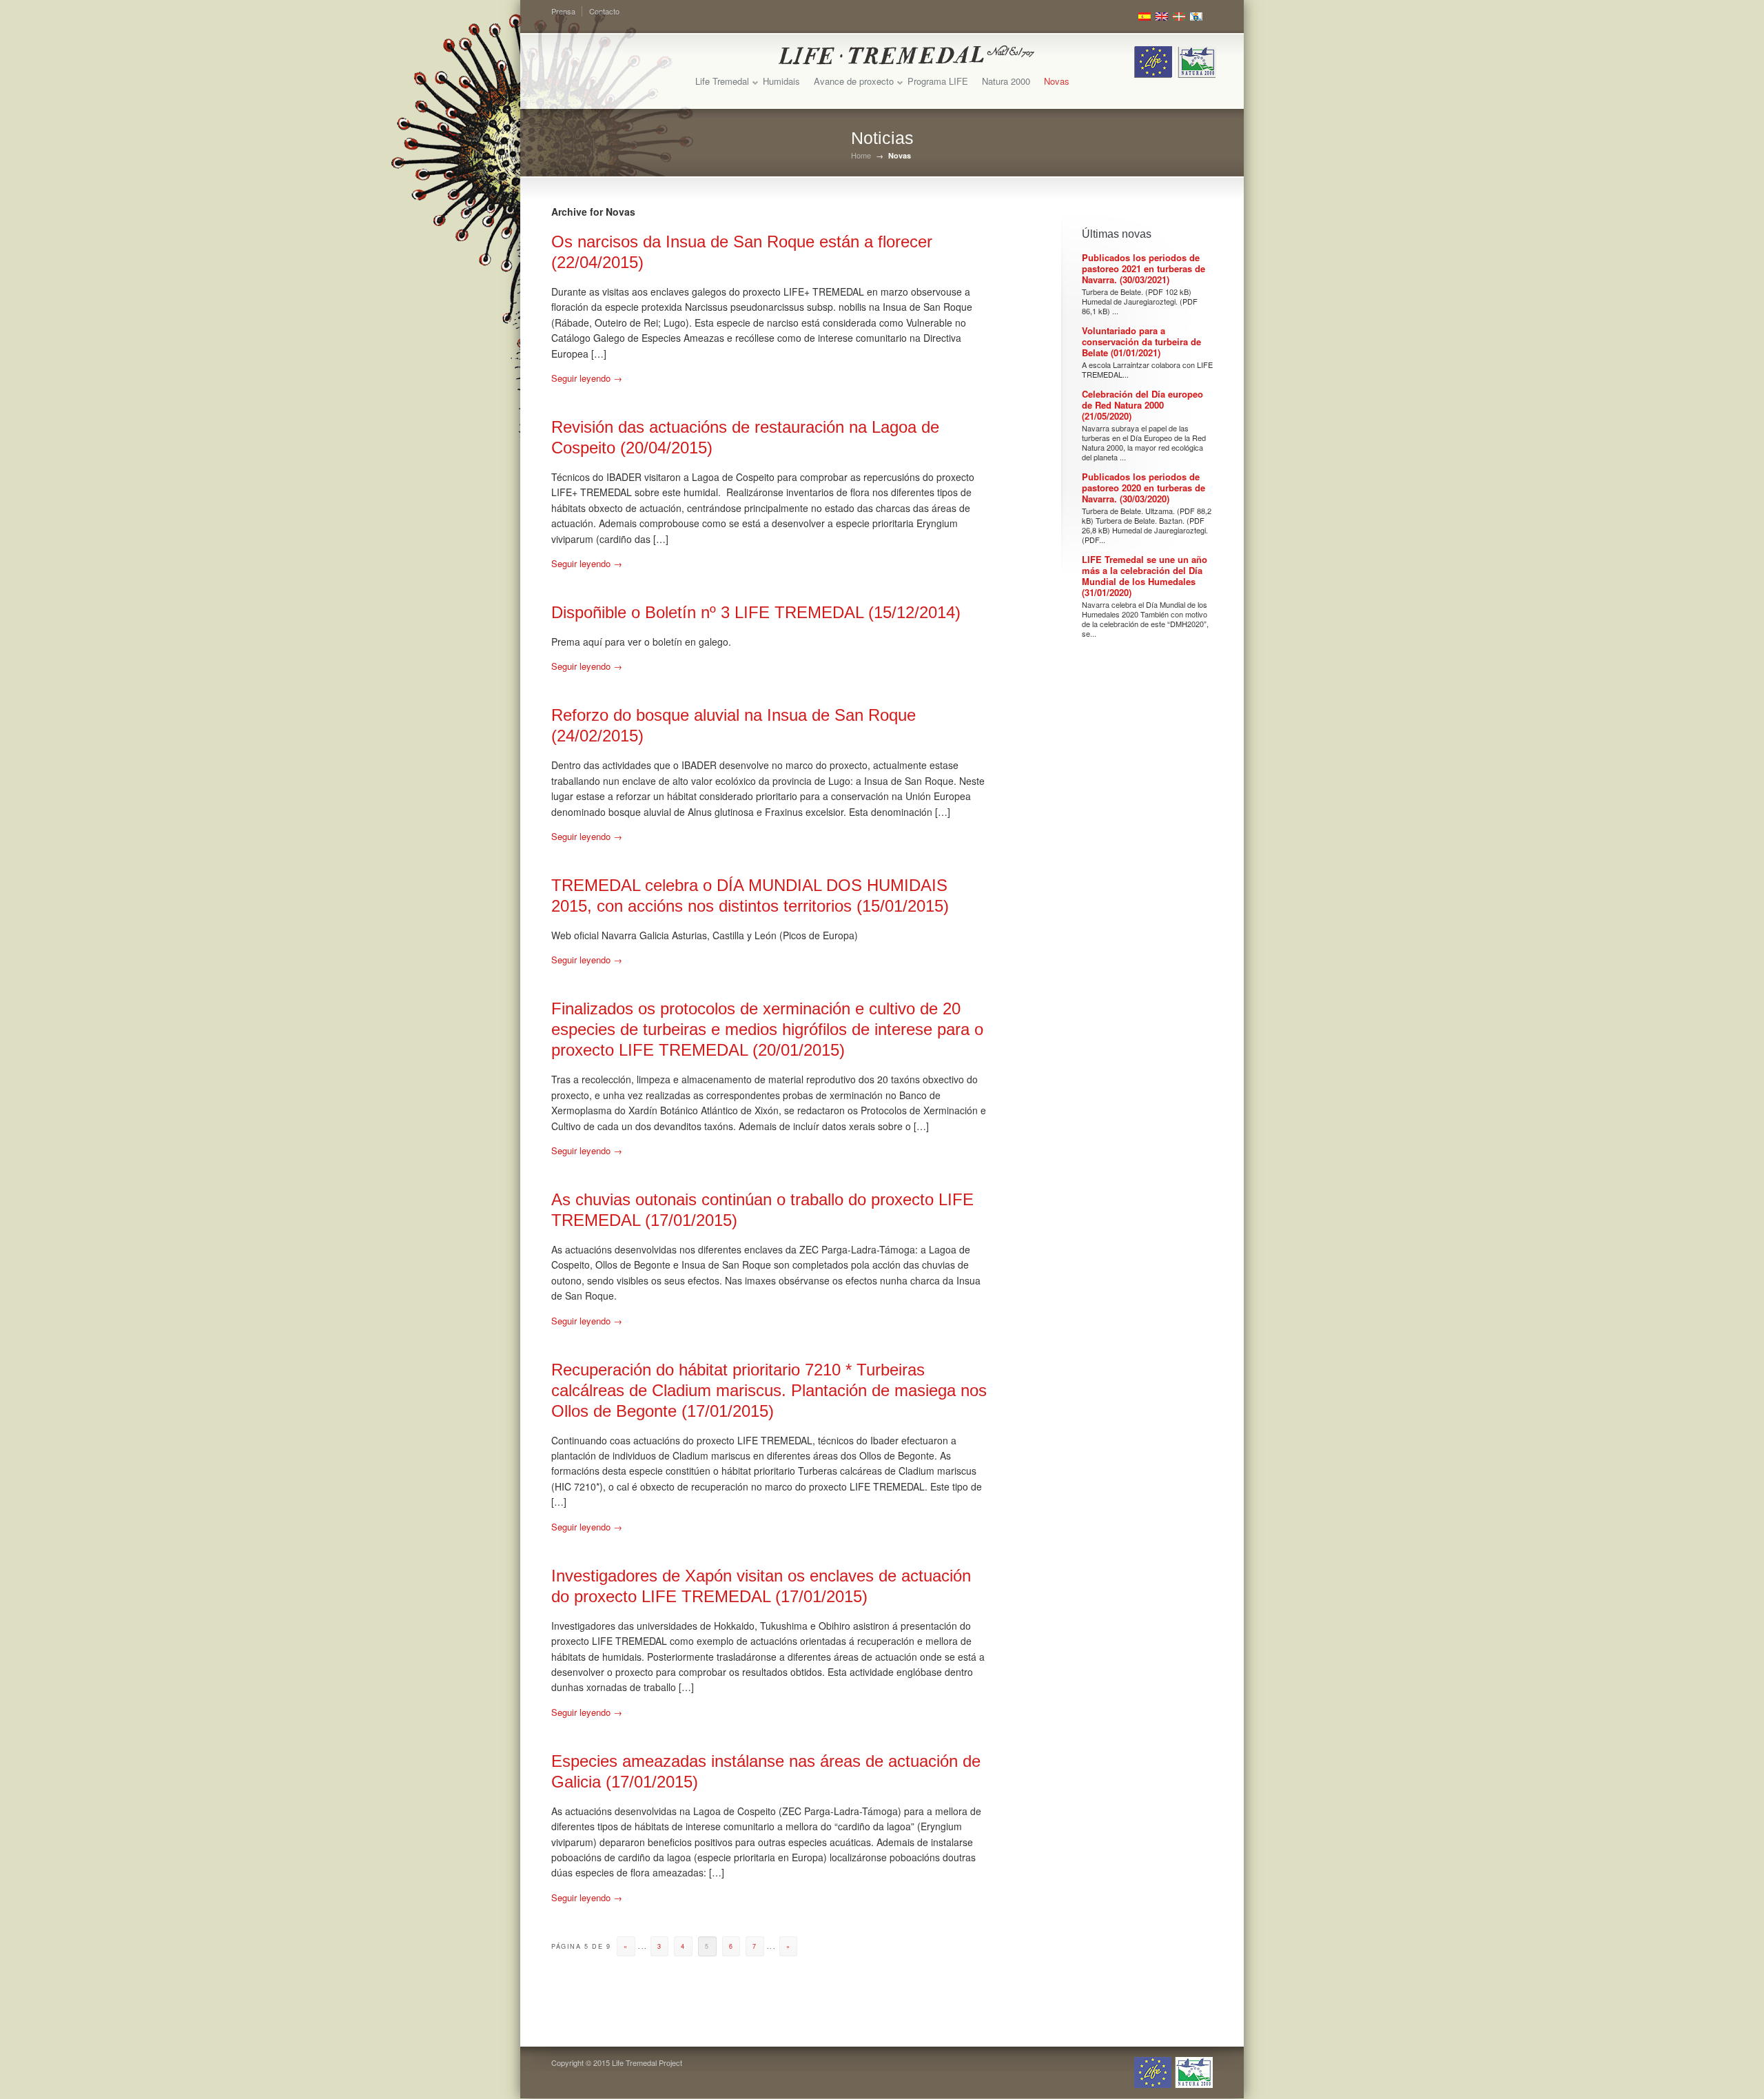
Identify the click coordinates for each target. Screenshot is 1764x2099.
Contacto (604, 11)
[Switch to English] (1162, 17)
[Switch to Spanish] (1145, 17)
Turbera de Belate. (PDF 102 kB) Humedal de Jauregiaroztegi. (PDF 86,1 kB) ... (1140, 301)
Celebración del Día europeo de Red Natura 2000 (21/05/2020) (1142, 405)
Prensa (563, 11)
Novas (1057, 81)
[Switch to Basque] (1179, 17)
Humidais (781, 81)
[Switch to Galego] (1196, 17)
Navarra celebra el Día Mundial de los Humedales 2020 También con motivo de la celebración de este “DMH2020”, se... (1145, 619)
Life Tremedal (722, 81)
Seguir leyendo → (587, 378)
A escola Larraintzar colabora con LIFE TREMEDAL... (1147, 369)
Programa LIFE (938, 81)
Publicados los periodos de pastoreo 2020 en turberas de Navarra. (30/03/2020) (1143, 488)
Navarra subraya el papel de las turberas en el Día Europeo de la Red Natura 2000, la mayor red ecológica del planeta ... (1144, 442)
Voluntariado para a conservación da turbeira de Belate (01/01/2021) (1141, 341)
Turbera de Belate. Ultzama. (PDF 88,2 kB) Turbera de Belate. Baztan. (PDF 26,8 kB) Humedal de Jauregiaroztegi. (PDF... (1147, 525)
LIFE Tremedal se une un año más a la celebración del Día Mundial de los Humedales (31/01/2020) (1145, 576)
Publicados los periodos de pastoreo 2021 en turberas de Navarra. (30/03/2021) (1143, 268)
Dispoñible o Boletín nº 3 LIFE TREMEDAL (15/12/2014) (756, 612)
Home (861, 155)
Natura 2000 (1006, 81)
